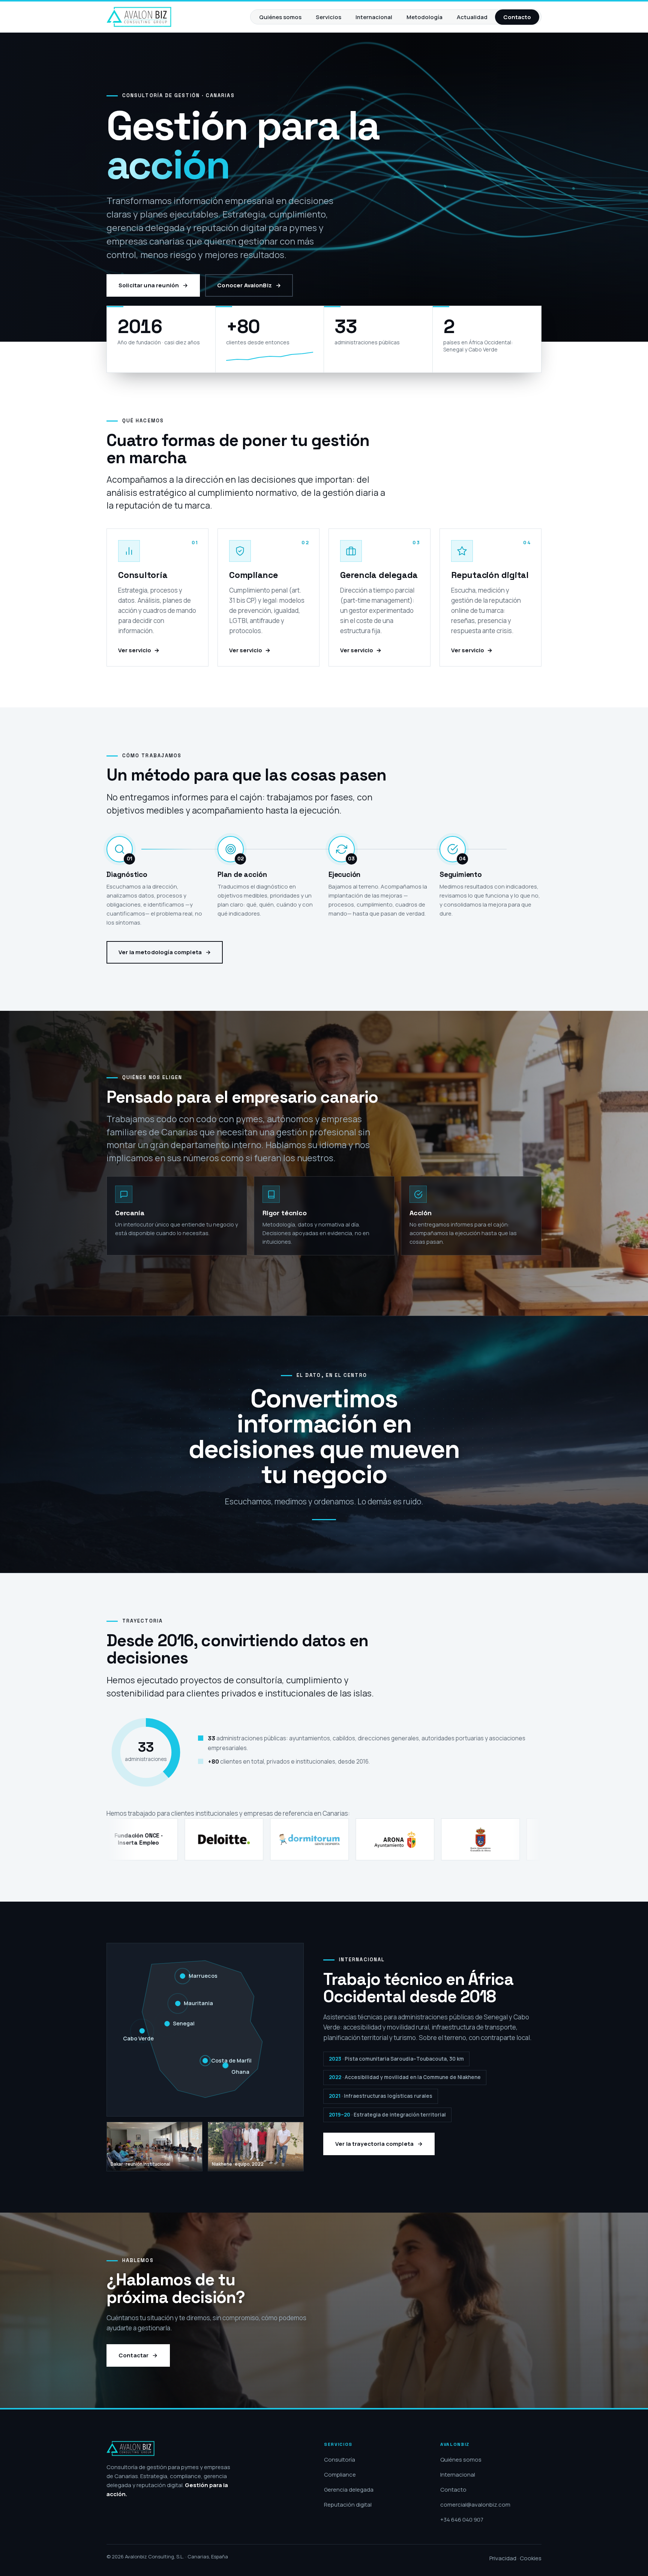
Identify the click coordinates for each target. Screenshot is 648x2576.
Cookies (531, 2558)
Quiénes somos (280, 17)
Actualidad (472, 17)
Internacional (374, 17)
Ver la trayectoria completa (374, 2144)
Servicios (328, 17)
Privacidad (503, 2558)
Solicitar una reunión (149, 285)
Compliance (340, 2475)
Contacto (517, 17)
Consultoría (340, 2460)
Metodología (424, 17)
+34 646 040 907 (462, 2520)
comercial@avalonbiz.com (475, 2505)
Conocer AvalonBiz (244, 285)
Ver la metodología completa (160, 952)
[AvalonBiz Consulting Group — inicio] (139, 17)
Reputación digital (348, 2505)
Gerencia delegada (349, 2490)
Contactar (133, 2355)
